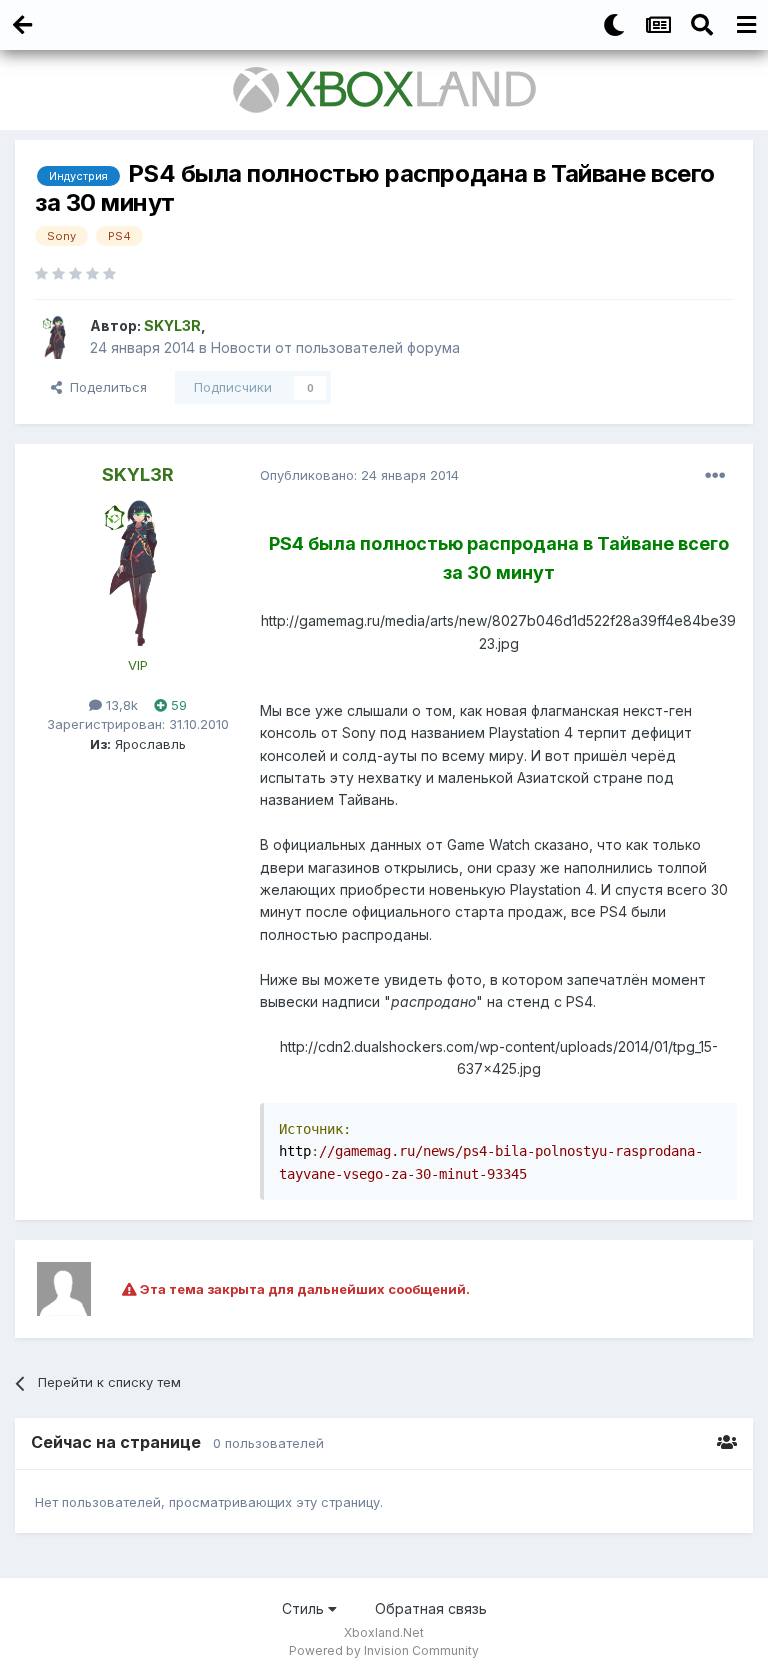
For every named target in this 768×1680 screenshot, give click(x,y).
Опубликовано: (359, 475)
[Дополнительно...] (715, 476)
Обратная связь (431, 1608)
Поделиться (104, 387)
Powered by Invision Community (384, 1650)
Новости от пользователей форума (335, 347)
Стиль (305, 1608)
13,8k (120, 705)
